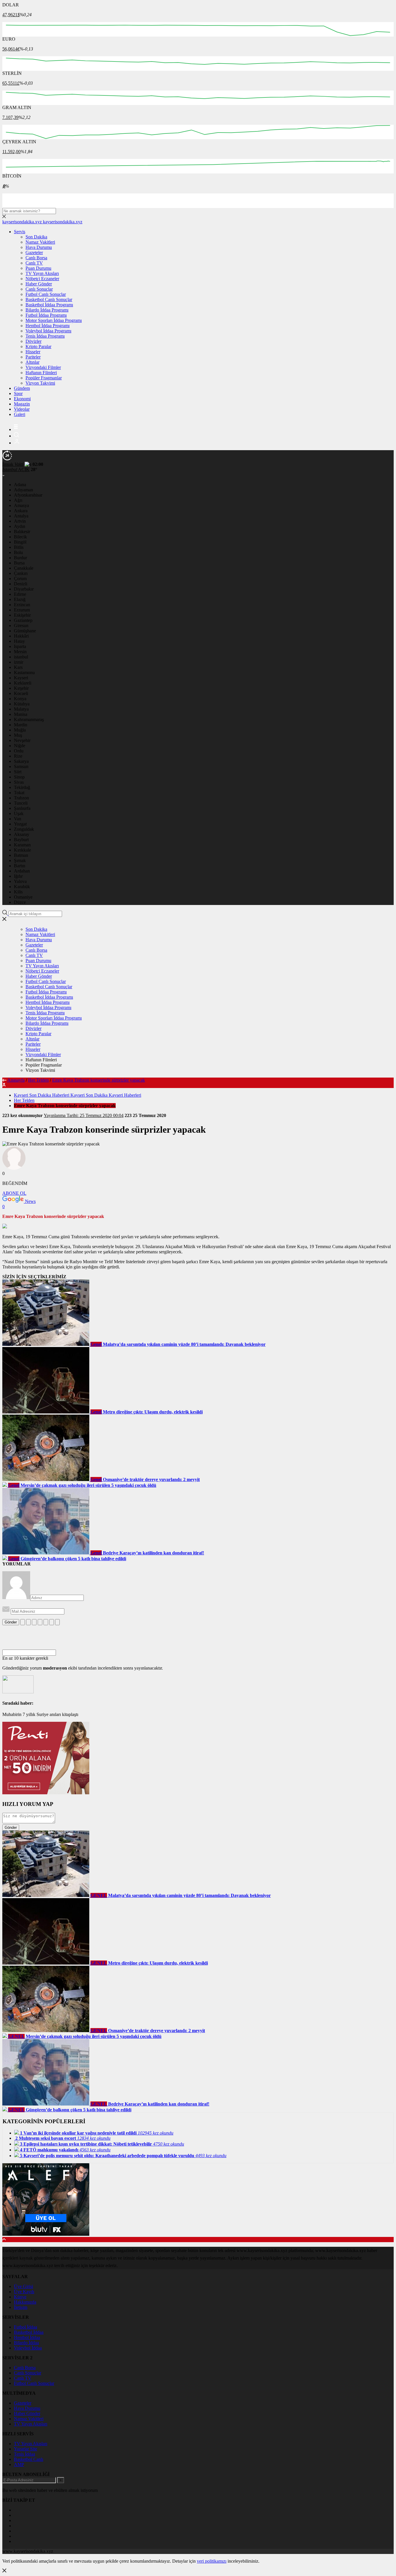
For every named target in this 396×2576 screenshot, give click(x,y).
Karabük (22, 887)
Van (18, 819)
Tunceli (21, 803)
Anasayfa (16, 1080)
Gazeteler (34, 252)
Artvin (20, 521)
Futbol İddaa (26, 2327)
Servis (20, 232)
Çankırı (21, 573)
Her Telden (38, 1080)
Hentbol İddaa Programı (48, 326)
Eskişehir (22, 615)
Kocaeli (21, 693)
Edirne (20, 594)
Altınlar (32, 362)
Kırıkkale (22, 850)
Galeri (20, 414)
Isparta (20, 646)
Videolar (22, 409)
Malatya (21, 709)
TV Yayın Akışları (42, 273)
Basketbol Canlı (29, 2459)
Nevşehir (22, 740)
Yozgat (20, 824)
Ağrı (18, 500)
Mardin (21, 725)
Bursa (19, 563)
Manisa (21, 714)
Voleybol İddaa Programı (48, 331)
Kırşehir (21, 688)
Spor (18, 393)
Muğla (20, 730)
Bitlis (19, 547)
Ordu (19, 751)
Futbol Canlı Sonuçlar (46, 294)
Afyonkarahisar (28, 495)
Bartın (20, 866)
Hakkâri (21, 636)
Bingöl (20, 542)
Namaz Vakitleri (40, 242)
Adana (20, 485)
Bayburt (21, 840)
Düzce (20, 902)
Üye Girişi (23, 2286)
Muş (18, 735)
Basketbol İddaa (29, 2332)
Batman (21, 855)
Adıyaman (23, 490)
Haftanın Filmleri (41, 373)
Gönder (11, 1622)
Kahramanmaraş (29, 719)
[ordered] (40, 1622)
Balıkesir (22, 532)
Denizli (21, 584)
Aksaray (22, 834)
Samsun (21, 766)
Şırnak (20, 860)
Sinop (19, 777)
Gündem (22, 388)
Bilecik (20, 537)
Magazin (22, 404)
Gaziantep (23, 620)
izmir (19, 662)
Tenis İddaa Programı (45, 336)
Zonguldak (24, 829)
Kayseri (21, 678)
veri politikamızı (212, 2561)
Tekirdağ (22, 787)
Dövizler (33, 341)
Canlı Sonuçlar (39, 289)
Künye (20, 2297)
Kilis (18, 892)
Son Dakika (36, 237)
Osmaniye (23, 897)
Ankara (21, 511)
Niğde (20, 746)
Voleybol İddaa (28, 2348)
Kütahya (22, 704)
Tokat (19, 793)
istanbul (21, 657)
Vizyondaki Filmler (43, 367)
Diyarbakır (24, 589)
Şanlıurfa (22, 808)
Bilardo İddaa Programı (47, 310)
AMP (19, 2464)
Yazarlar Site (26, 2449)
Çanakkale (24, 568)
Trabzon (21, 798)
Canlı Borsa (36, 258)
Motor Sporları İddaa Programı (54, 320)
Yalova (20, 881)
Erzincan (22, 605)
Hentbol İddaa (27, 2337)
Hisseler (33, 352)
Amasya (21, 505)
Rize (18, 756)
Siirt (18, 772)
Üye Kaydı (24, 2292)
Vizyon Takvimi (40, 383)
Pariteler (33, 357)
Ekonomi (22, 399)
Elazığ (20, 599)
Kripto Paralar (38, 346)
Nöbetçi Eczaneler (42, 279)
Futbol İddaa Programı (46, 315)
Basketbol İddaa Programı (49, 305)
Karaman (22, 845)
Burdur (20, 558)
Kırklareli (23, 683)
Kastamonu (24, 672)
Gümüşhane (25, 631)
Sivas (19, 782)
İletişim (21, 2307)
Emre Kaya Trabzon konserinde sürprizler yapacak (99, 1080)
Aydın (20, 526)
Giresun (21, 626)
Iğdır (18, 876)
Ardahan (22, 871)
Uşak (19, 813)
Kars (18, 667)
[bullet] (46, 1622)
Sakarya (21, 761)
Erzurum (22, 610)
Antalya (21, 516)
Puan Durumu (38, 268)
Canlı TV (34, 263)
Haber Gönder (39, 284)
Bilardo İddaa (26, 2343)
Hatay (19, 641)
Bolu (18, 552)
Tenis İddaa (24, 2454)
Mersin (20, 652)
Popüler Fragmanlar (44, 378)
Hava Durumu (39, 247)
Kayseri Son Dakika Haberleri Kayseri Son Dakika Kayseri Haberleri (78, 1095)
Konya (20, 699)
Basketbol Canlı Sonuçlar (49, 299)
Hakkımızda (25, 2302)
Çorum (20, 579)
